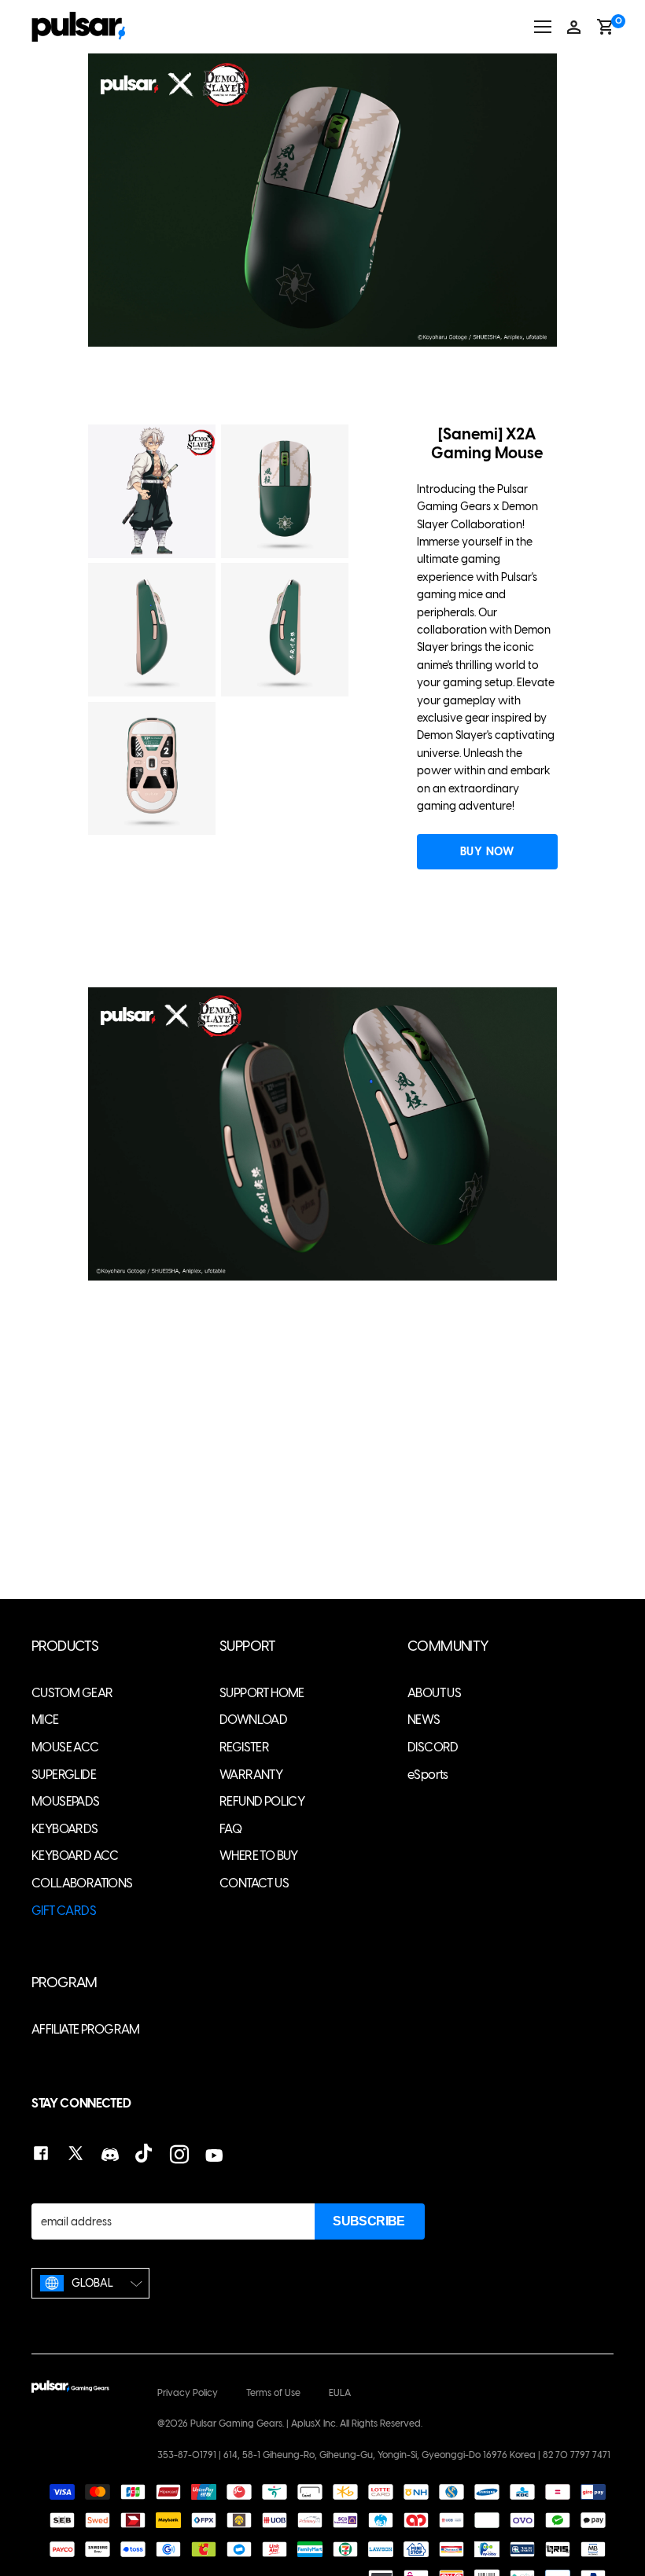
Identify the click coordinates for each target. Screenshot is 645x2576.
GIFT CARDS (64, 1911)
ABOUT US (434, 1693)
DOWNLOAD (253, 1720)
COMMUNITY (448, 1646)
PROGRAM (64, 1983)
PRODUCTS (65, 1646)
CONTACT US (254, 1883)
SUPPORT (248, 1646)
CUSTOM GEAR (72, 1693)
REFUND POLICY (262, 1801)
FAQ (230, 1829)
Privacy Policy (188, 2393)
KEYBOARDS (65, 1829)
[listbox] (90, 2283)
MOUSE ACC (65, 1747)
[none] (90, 2283)
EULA (340, 2393)
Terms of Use (273, 2393)
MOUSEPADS (66, 1801)
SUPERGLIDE (64, 1775)
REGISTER (244, 1747)
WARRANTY (251, 1775)
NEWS (424, 1720)
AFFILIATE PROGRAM (86, 2029)
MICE (45, 1720)
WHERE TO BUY (259, 1856)
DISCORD (433, 1747)
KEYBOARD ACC (75, 1856)
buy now (487, 852)
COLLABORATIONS (82, 1883)
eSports (428, 1775)
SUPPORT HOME (262, 1693)
